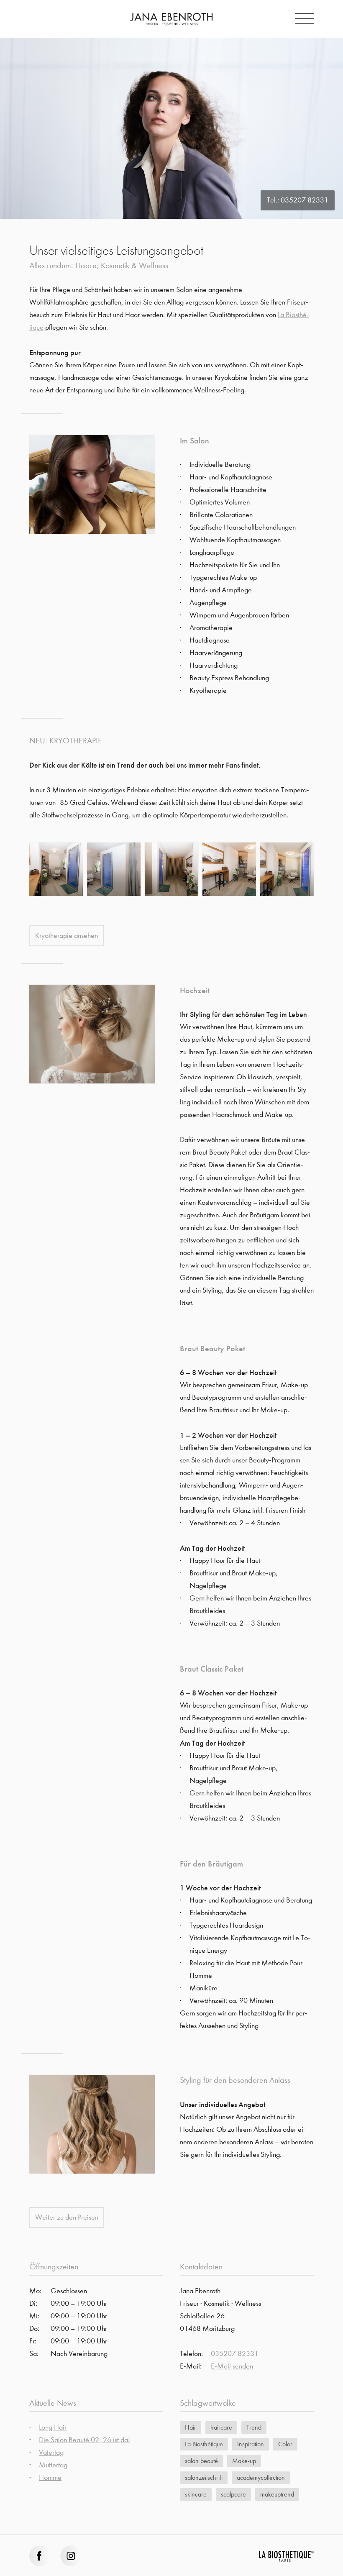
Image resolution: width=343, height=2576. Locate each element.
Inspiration (251, 2444)
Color (285, 2444)
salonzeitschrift (204, 2477)
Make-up (244, 2461)
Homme (50, 2477)
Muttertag (53, 2465)
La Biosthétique (204, 2444)
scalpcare (233, 2494)
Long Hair (53, 2427)
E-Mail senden (232, 2366)
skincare (196, 2494)
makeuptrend (277, 2494)
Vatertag (51, 2452)
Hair (191, 2427)
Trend (254, 2427)
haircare (221, 2427)
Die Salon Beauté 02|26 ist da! (84, 2440)
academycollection (261, 2477)
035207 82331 (305, 200)
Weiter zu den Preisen (67, 2217)
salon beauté (201, 2461)
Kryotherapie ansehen (67, 936)
